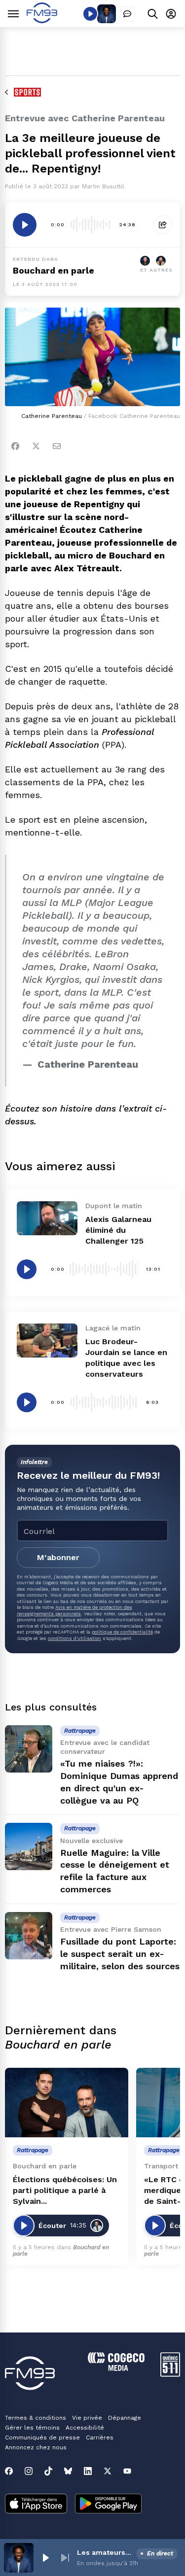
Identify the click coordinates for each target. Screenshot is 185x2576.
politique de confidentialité (122, 1632)
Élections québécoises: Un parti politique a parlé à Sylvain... (65, 2190)
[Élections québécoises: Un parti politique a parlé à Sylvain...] (67, 2103)
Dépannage (125, 2418)
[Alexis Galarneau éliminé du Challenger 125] (47, 1218)
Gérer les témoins (32, 2428)
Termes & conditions (36, 2418)
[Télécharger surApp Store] (36, 2505)
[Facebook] (15, 446)
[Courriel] (57, 446)
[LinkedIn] (88, 2471)
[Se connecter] (171, 14)
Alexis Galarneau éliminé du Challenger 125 (118, 1230)
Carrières (100, 2437)
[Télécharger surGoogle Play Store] (108, 2505)
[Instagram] (29, 2471)
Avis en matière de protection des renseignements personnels (74, 1610)
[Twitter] (36, 446)
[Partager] (163, 225)
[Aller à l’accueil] (42, 20)
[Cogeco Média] (116, 2368)
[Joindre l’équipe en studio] (127, 14)
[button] (45, 2558)
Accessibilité (85, 2428)
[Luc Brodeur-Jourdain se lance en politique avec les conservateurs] (47, 1340)
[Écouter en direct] (90, 14)
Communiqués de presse (42, 2437)
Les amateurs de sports (105, 2552)
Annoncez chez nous (36, 2447)
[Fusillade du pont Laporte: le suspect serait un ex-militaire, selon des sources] (29, 1936)
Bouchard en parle (54, 270)
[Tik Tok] (48, 2471)
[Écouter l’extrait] (25, 225)
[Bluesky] (68, 2471)
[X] (108, 2471)
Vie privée (87, 2418)
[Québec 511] (170, 2374)
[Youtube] (127, 2471)
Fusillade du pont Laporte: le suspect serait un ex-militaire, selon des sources (120, 1954)
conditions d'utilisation (74, 1638)
